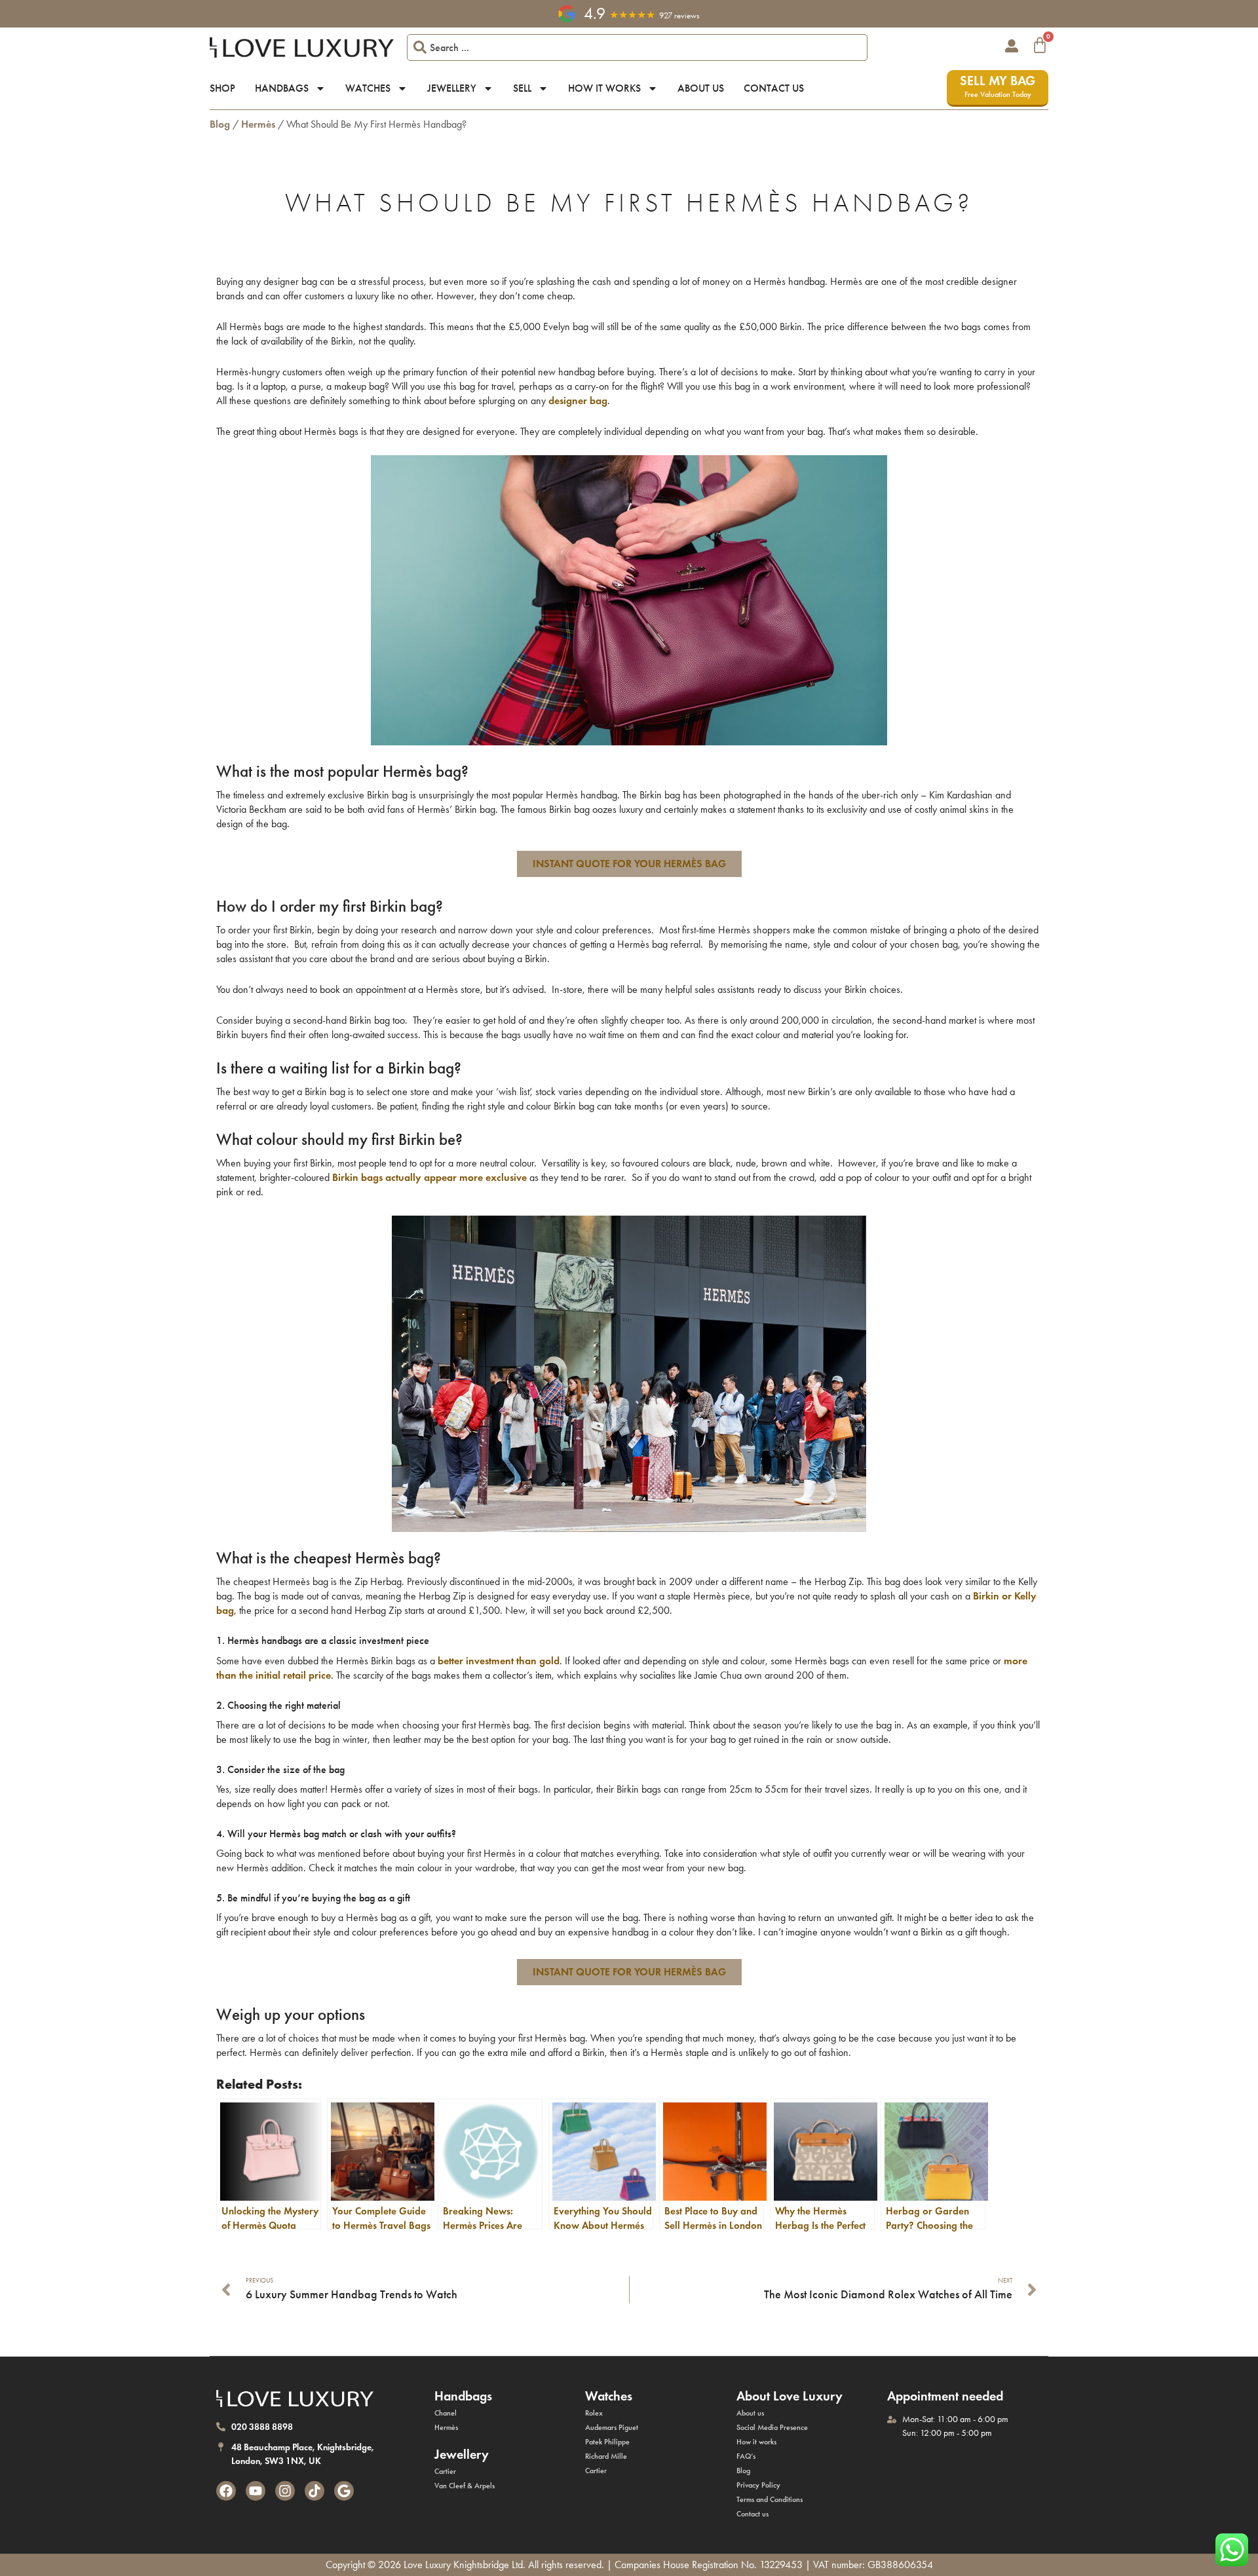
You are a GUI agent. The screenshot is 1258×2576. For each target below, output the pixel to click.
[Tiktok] (314, 2491)
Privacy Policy (758, 2485)
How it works (604, 88)
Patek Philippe (607, 2442)
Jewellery (452, 88)
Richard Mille (606, 2456)
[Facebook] (226, 2491)
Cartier (445, 2471)
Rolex (594, 2413)
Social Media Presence (772, 2427)
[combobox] (637, 47)
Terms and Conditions (770, 2499)
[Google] (344, 2491)
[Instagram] (285, 2491)
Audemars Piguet (612, 2427)
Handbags (282, 88)
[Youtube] (256, 2491)
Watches (368, 88)
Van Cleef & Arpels (465, 2486)
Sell (522, 88)
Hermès (258, 124)
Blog (220, 124)
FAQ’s (746, 2456)
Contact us (774, 88)
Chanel (446, 2413)
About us (701, 88)
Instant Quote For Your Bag (629, 864)
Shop (222, 88)
